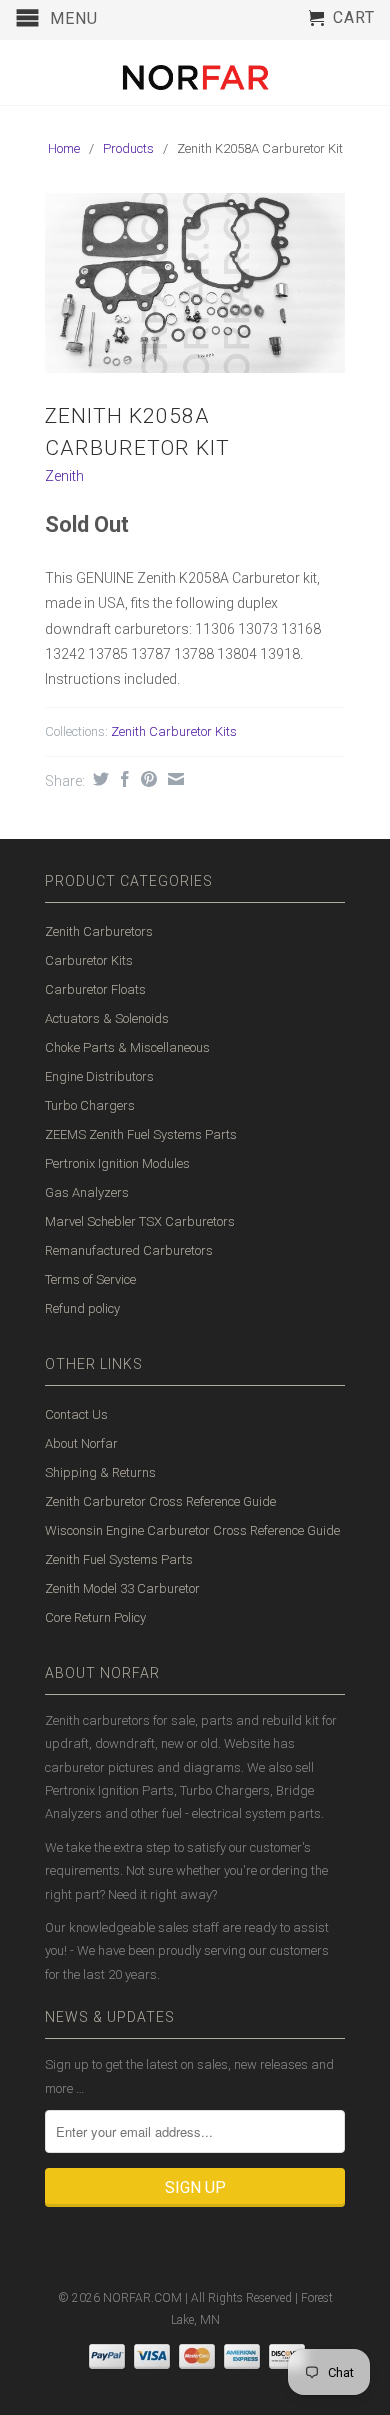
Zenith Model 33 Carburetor (122, 1588)
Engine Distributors (99, 1076)
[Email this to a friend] (173, 779)
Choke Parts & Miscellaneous (127, 1047)
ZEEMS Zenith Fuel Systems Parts (141, 1134)
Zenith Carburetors (99, 931)
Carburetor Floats (95, 989)
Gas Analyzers (87, 1192)
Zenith (64, 476)
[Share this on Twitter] (98, 779)
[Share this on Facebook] (122, 779)
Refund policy (82, 1308)
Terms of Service (90, 1279)
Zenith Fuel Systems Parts (119, 1559)
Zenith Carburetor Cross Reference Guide (160, 1501)
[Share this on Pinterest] (146, 779)
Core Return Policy (95, 1617)
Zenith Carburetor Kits (174, 731)
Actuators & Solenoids (107, 1018)
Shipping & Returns (100, 1472)
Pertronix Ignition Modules (117, 1163)
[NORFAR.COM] (195, 72)
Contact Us (76, 1414)
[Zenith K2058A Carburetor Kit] (195, 283)
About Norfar (81, 1443)
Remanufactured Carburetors (129, 1250)
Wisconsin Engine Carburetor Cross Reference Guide (192, 1530)
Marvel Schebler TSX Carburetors (140, 1221)
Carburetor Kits (89, 960)
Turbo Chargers (90, 1105)
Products (128, 148)
